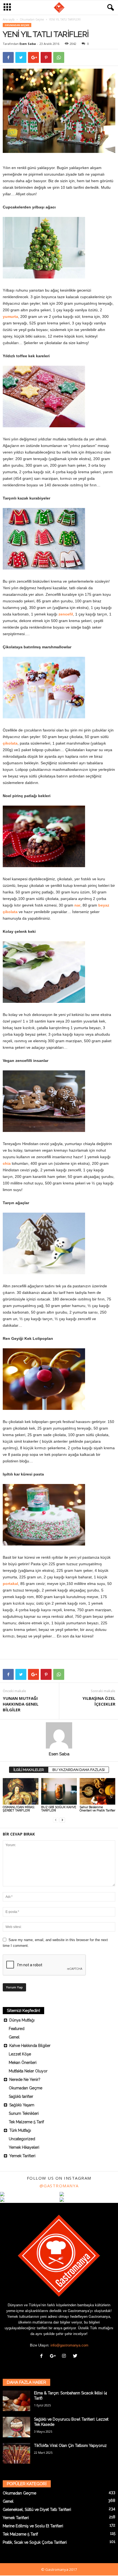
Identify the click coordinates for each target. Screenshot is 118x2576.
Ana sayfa (9, 19)
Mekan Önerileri (23, 2063)
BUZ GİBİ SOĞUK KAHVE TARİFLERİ (59, 1809)
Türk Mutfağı (20, 2130)
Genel (14, 2037)
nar (77, 905)
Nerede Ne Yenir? (25, 2080)
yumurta (10, 316)
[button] (109, 8)
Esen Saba (28, 44)
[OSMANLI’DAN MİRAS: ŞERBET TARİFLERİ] (21, 1791)
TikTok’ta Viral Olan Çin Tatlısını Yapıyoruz (70, 2446)
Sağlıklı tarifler (21, 2096)
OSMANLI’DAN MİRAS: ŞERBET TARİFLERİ (19, 1809)
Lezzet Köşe (20, 2054)
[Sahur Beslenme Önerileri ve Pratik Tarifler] (97, 1791)
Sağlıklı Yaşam (22, 2105)
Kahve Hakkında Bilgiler (30, 2046)
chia (7, 1163)
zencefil (66, 614)
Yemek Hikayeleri (24, 2147)
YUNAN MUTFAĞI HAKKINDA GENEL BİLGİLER (21, 1704)
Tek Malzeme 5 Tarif (26, 2122)
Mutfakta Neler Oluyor (28, 2071)
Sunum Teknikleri (24, 2113)
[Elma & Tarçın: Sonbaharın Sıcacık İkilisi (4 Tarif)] (16, 2401)
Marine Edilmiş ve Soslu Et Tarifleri (33, 2526)
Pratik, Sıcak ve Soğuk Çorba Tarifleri (35, 2542)
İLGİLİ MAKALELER (29, 1770)
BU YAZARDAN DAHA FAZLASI (78, 1770)
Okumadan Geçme (32, 19)
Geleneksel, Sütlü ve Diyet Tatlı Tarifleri (37, 2510)
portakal (10, 1584)
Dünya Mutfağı (22, 2020)
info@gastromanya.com (69, 2345)
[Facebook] (43, 2356)
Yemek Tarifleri (22, 2156)
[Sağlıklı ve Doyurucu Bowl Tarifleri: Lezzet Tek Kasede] (16, 2427)
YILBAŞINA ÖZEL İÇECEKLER (99, 1701)
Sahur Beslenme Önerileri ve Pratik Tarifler (97, 1809)
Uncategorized (22, 2139)
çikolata (10, 743)
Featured (17, 2029)
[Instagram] (65, 2356)
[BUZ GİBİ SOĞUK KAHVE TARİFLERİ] (59, 1791)
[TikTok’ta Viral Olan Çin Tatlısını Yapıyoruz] (16, 2453)
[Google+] (54, 2356)
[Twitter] (76, 2356)
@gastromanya (59, 2186)
